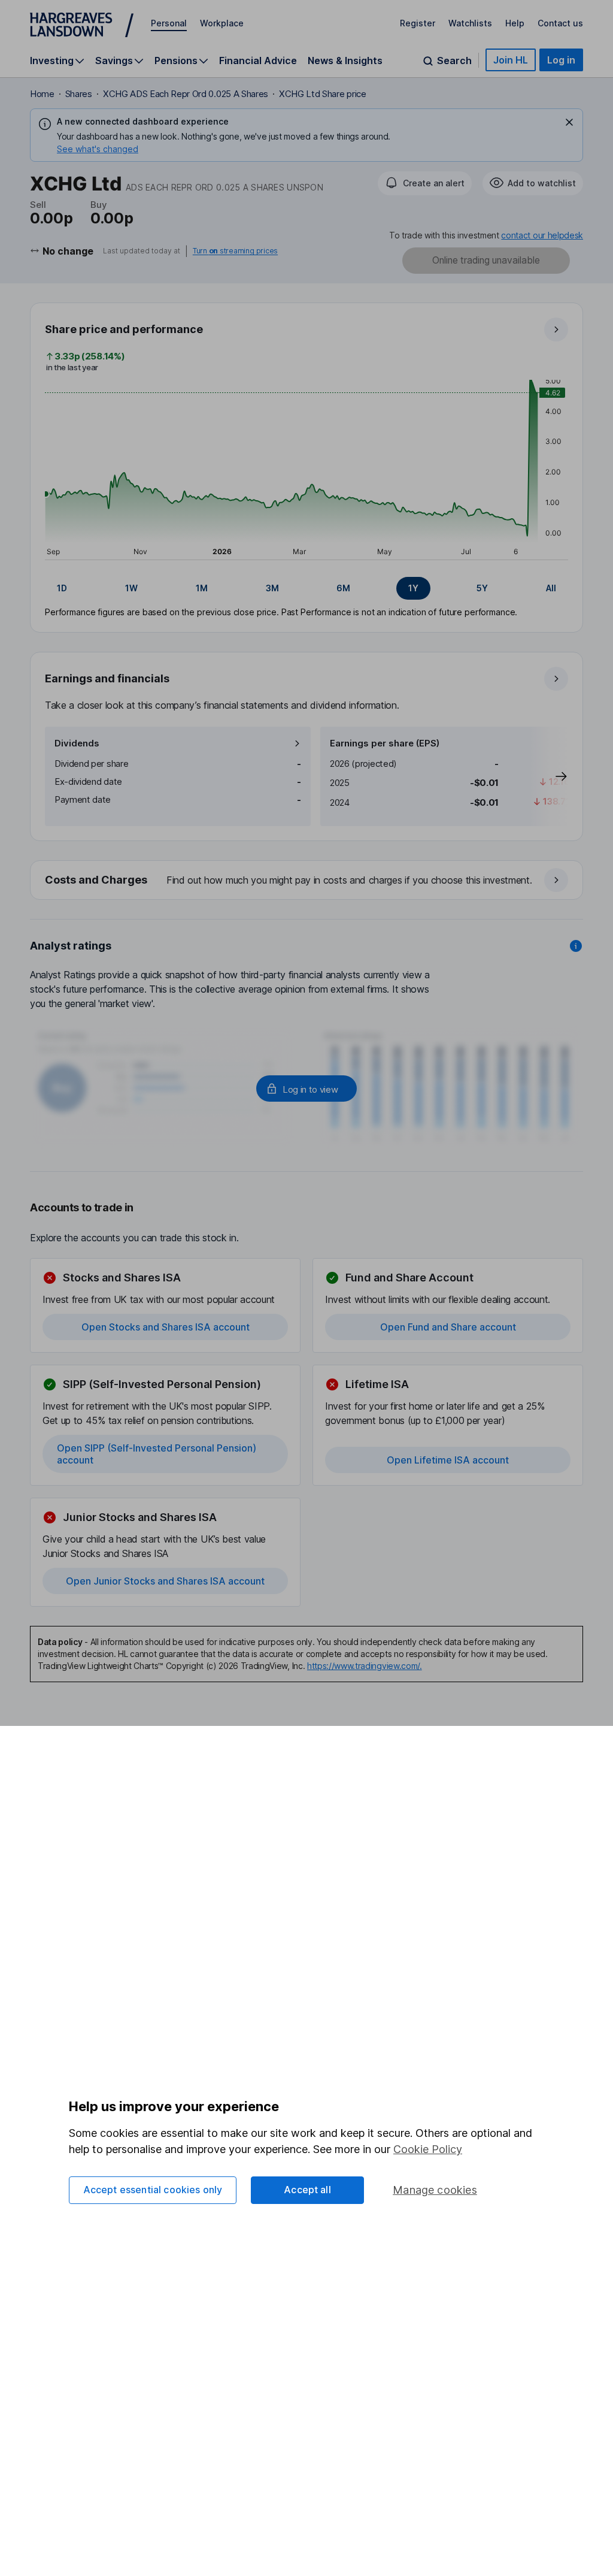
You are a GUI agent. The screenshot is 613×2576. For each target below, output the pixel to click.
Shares (79, 94)
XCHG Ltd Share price (323, 94)
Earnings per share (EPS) (385, 743)
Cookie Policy (428, 2149)
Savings (114, 61)
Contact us (560, 23)
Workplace (222, 23)
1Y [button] (413, 588)
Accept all (307, 2190)
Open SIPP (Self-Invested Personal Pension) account (157, 1454)
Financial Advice (258, 61)
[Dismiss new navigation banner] (569, 122)
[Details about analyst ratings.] (576, 946)
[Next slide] (549, 776)
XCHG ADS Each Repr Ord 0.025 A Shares (186, 94)
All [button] (551, 588)
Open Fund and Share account (448, 1327)
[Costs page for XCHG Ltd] (307, 881)
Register (418, 23)
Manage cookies (435, 2190)
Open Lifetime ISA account (448, 1460)
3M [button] (272, 588)
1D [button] (62, 588)
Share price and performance (124, 329)
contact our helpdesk (542, 235)
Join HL (511, 60)
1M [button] (202, 588)
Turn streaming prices (235, 251)
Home (42, 94)
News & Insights (345, 61)
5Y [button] (482, 588)
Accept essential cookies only (153, 2190)
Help (515, 23)
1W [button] (131, 588)
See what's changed (98, 149)
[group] (306, 588)
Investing (52, 61)
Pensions (176, 61)
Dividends (77, 743)
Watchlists (470, 23)
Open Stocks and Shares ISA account (166, 1327)
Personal (169, 23)
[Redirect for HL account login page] (306, 1089)
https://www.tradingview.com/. (365, 1666)
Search (454, 61)
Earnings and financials (107, 678)
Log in (561, 60)
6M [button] (343, 588)
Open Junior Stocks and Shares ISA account (165, 1581)
